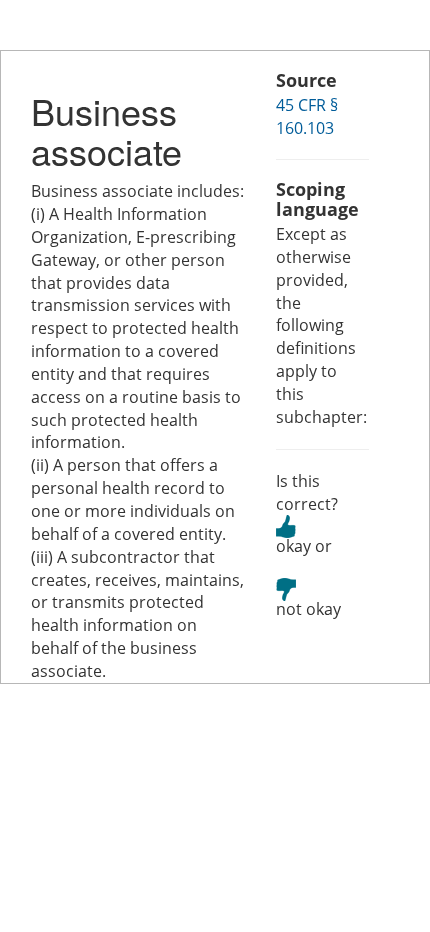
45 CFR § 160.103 (307, 116)
